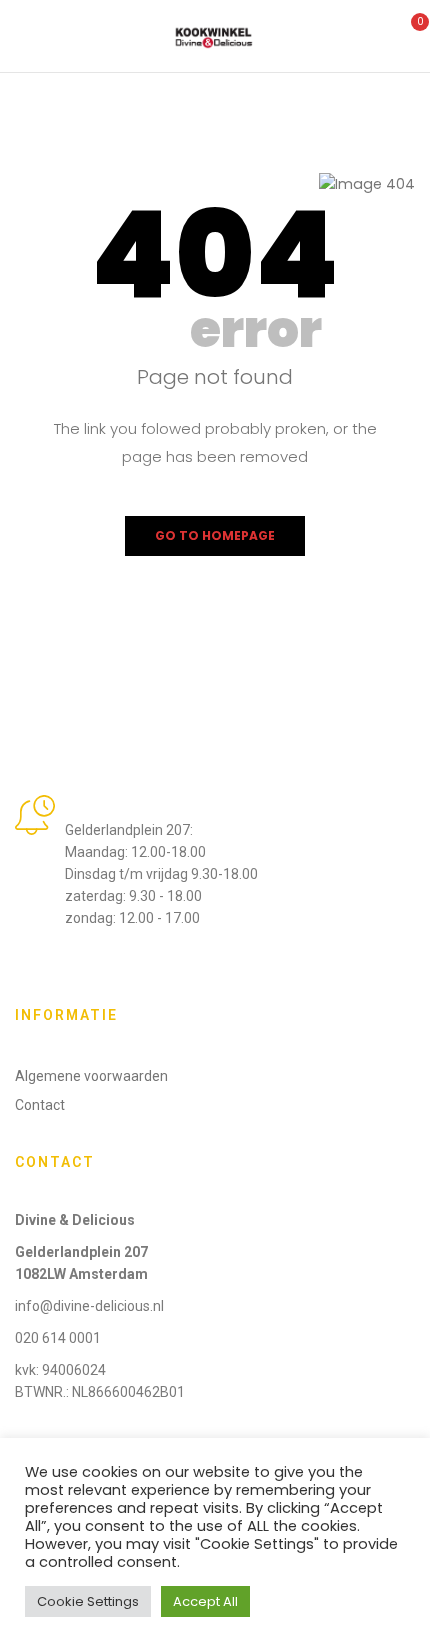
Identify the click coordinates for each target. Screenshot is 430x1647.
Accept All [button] (205, 1601)
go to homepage (215, 535)
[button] (408, 34)
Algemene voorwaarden (91, 1076)
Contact (40, 1105)
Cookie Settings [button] (88, 1601)
